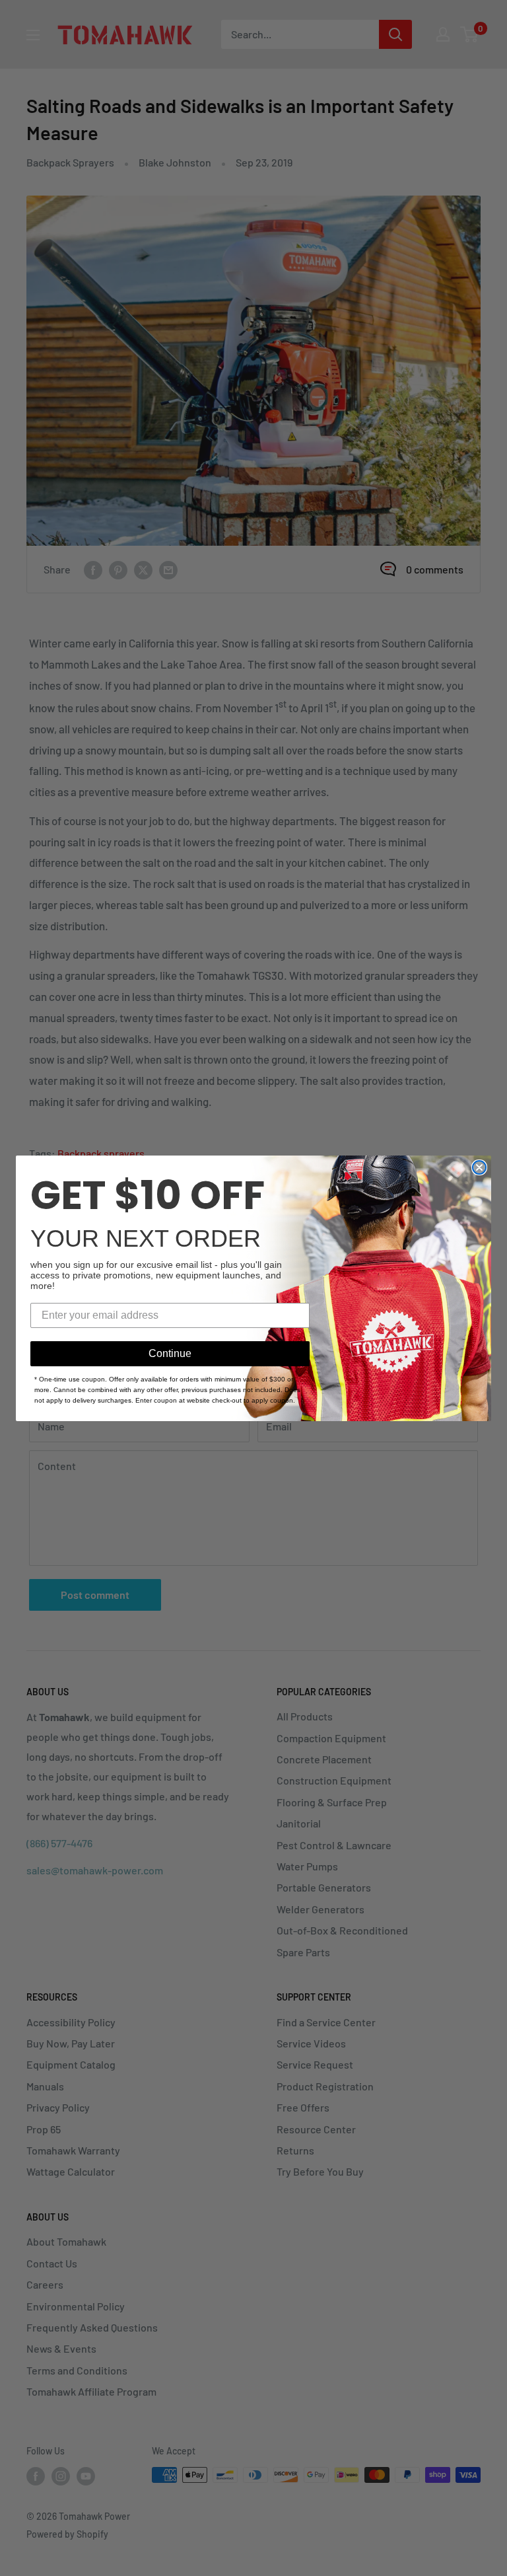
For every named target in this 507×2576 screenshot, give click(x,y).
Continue (170, 1353)
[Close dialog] (479, 1167)
